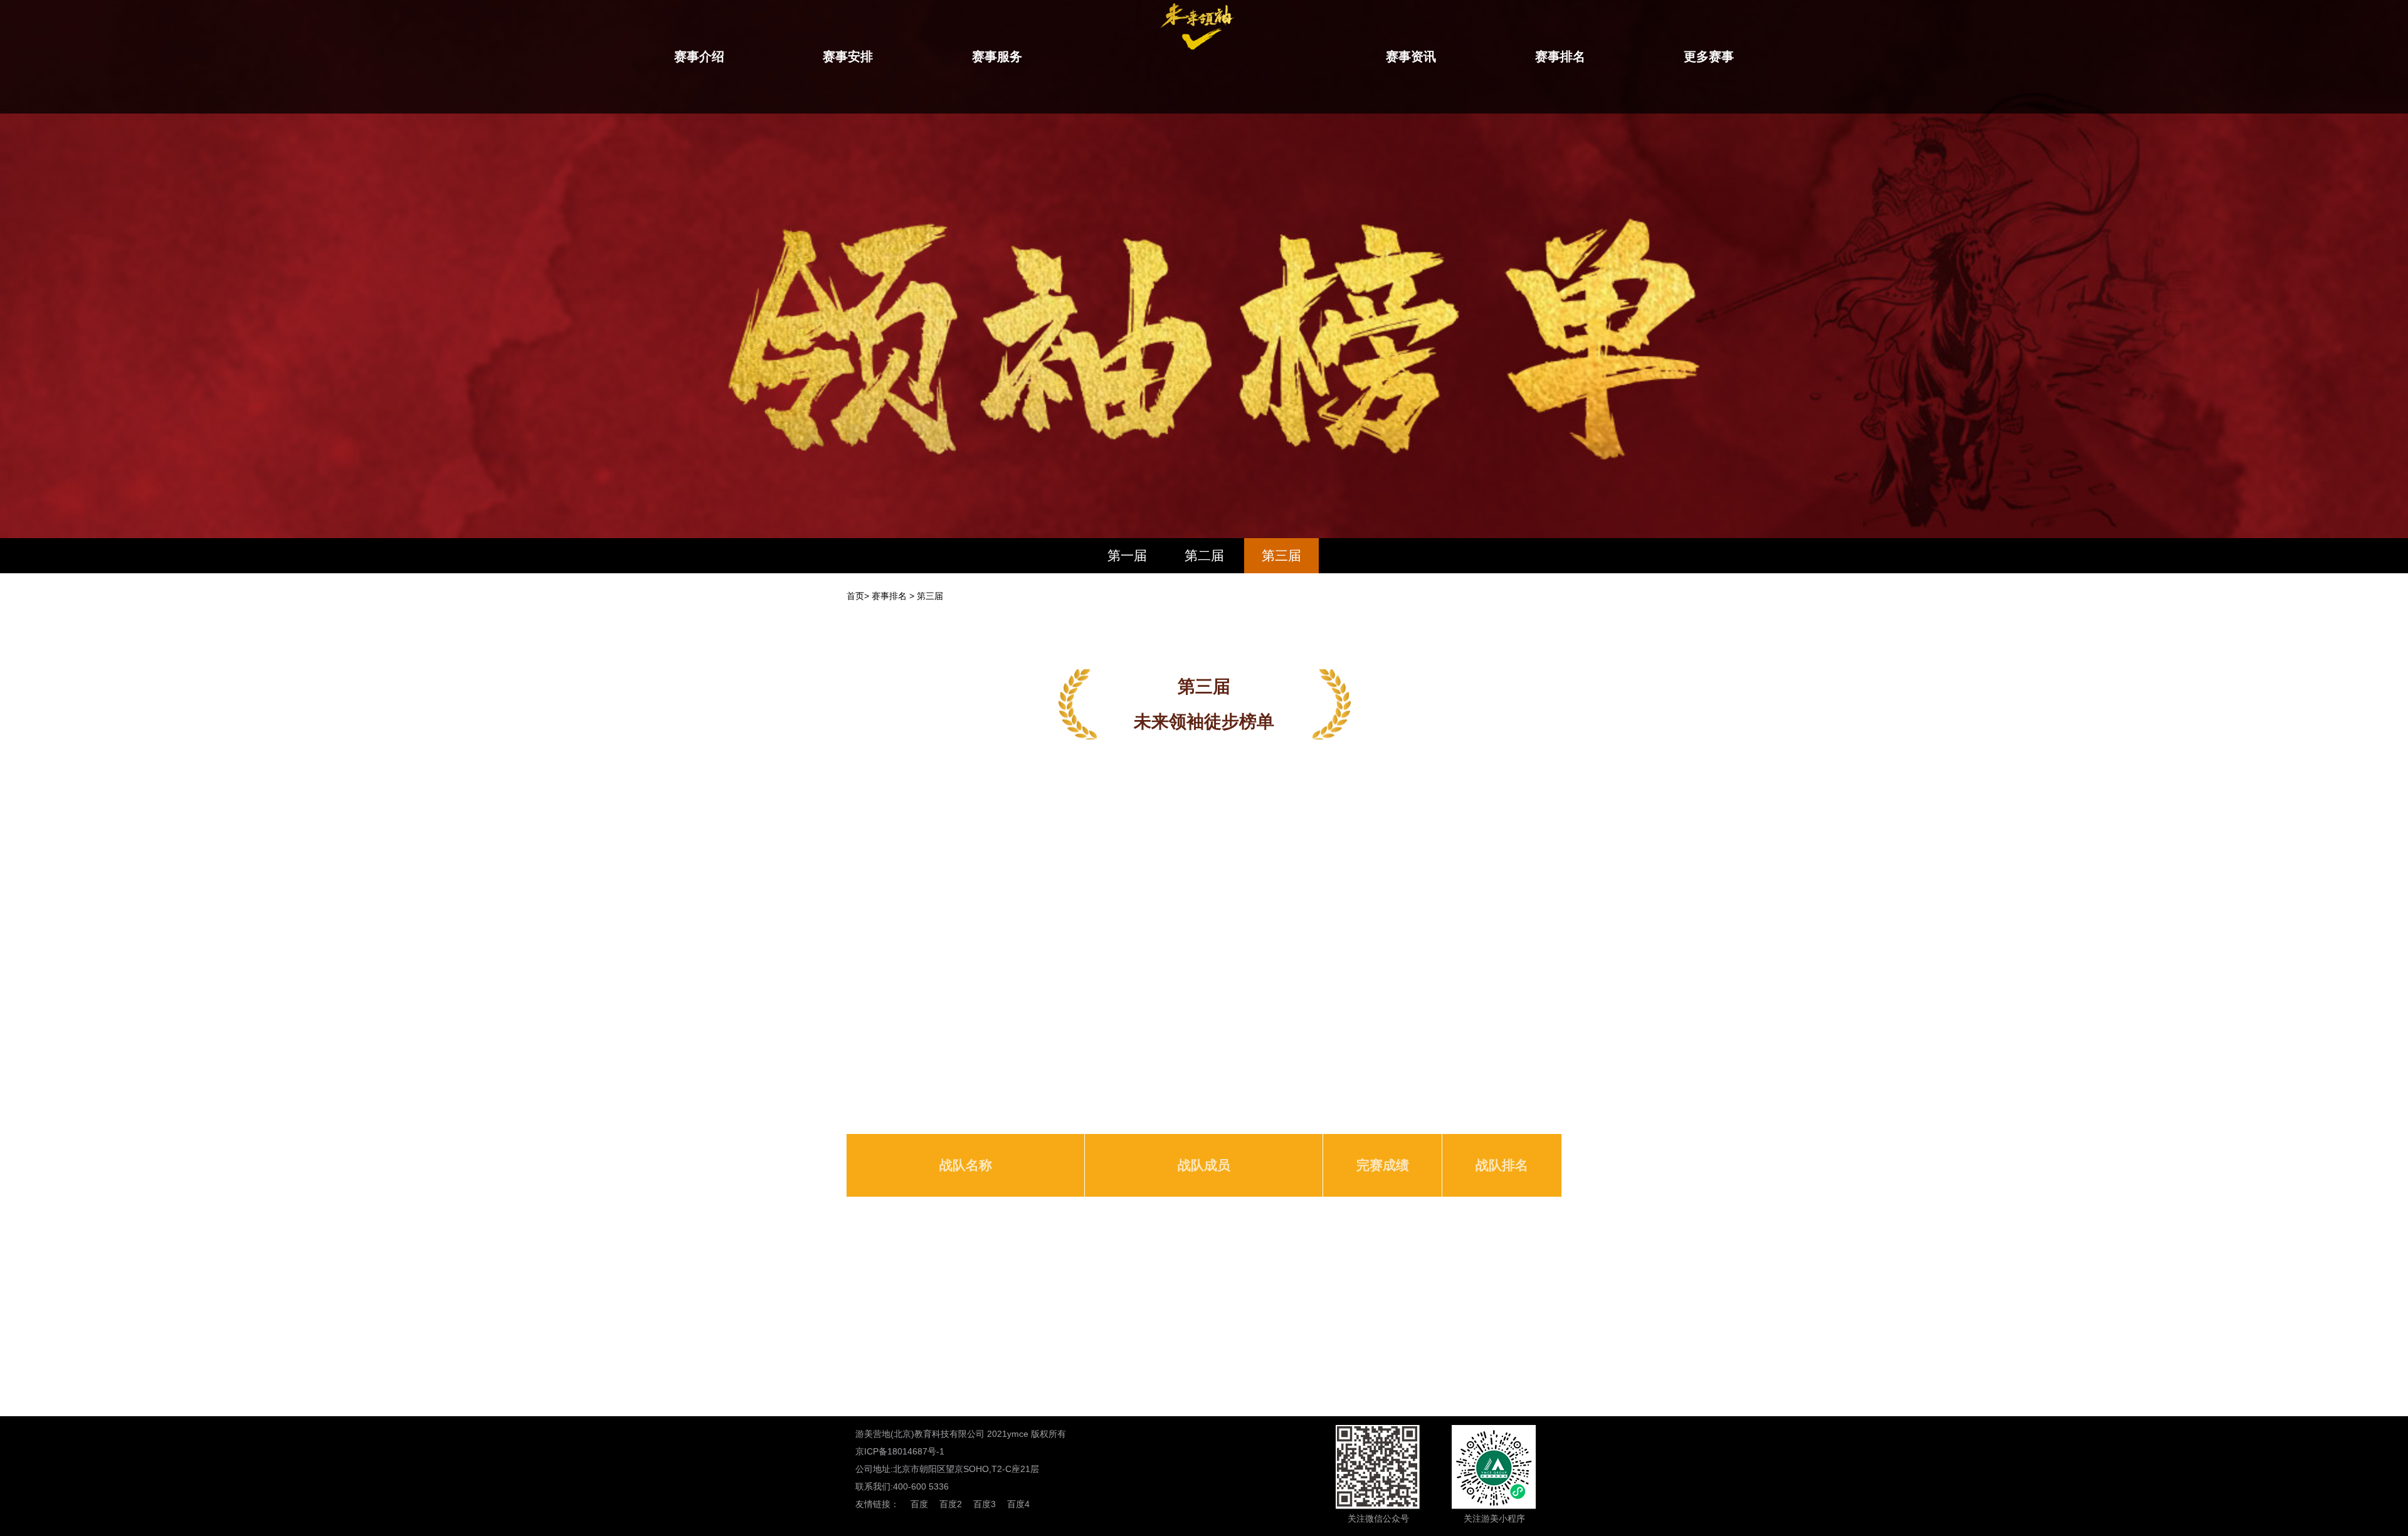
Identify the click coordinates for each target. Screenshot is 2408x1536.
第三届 (1281, 555)
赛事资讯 (1411, 56)
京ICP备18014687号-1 (900, 1451)
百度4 (1018, 1504)
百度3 (985, 1504)
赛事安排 (848, 56)
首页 (855, 596)
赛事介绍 (699, 56)
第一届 (1127, 555)
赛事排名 (1560, 56)
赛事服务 (997, 56)
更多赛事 (1709, 56)
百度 (919, 1504)
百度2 (951, 1504)
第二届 (1204, 555)
